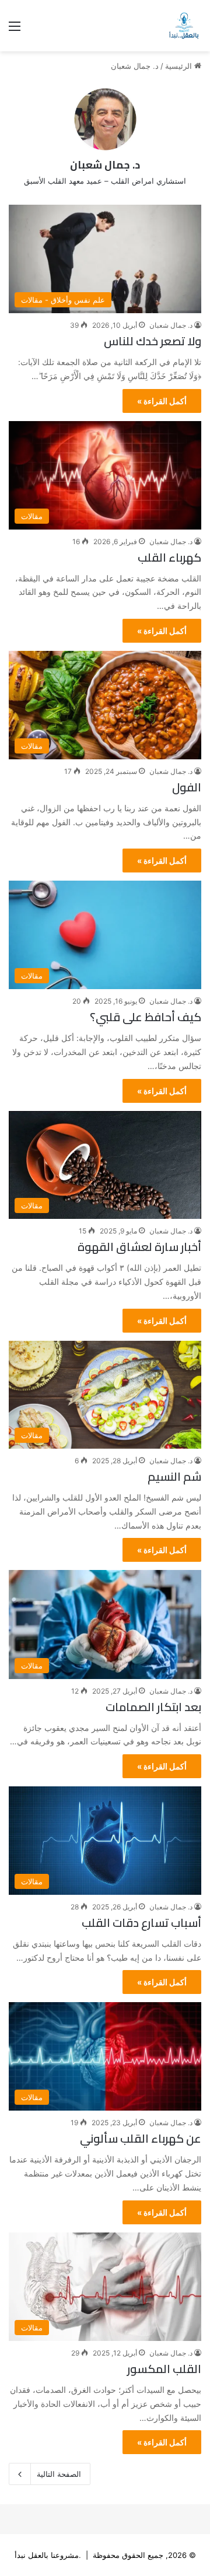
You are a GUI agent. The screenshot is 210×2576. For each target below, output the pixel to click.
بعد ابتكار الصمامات (153, 1707)
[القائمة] (15, 30)
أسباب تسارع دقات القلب (141, 1923)
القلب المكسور (164, 2369)
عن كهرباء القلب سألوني (141, 2138)
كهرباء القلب (169, 557)
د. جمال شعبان (105, 165)
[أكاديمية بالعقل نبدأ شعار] (184, 26)
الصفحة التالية (59, 2474)
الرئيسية (180, 66)
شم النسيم (174, 1476)
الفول (187, 787)
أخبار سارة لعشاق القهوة (139, 1247)
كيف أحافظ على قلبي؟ (146, 1017)
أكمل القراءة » (162, 401)
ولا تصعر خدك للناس (153, 341)
